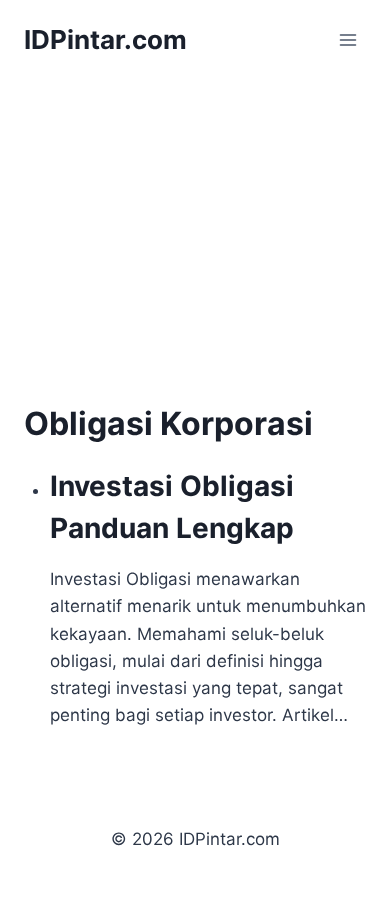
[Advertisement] (192, 252)
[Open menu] (347, 39)
